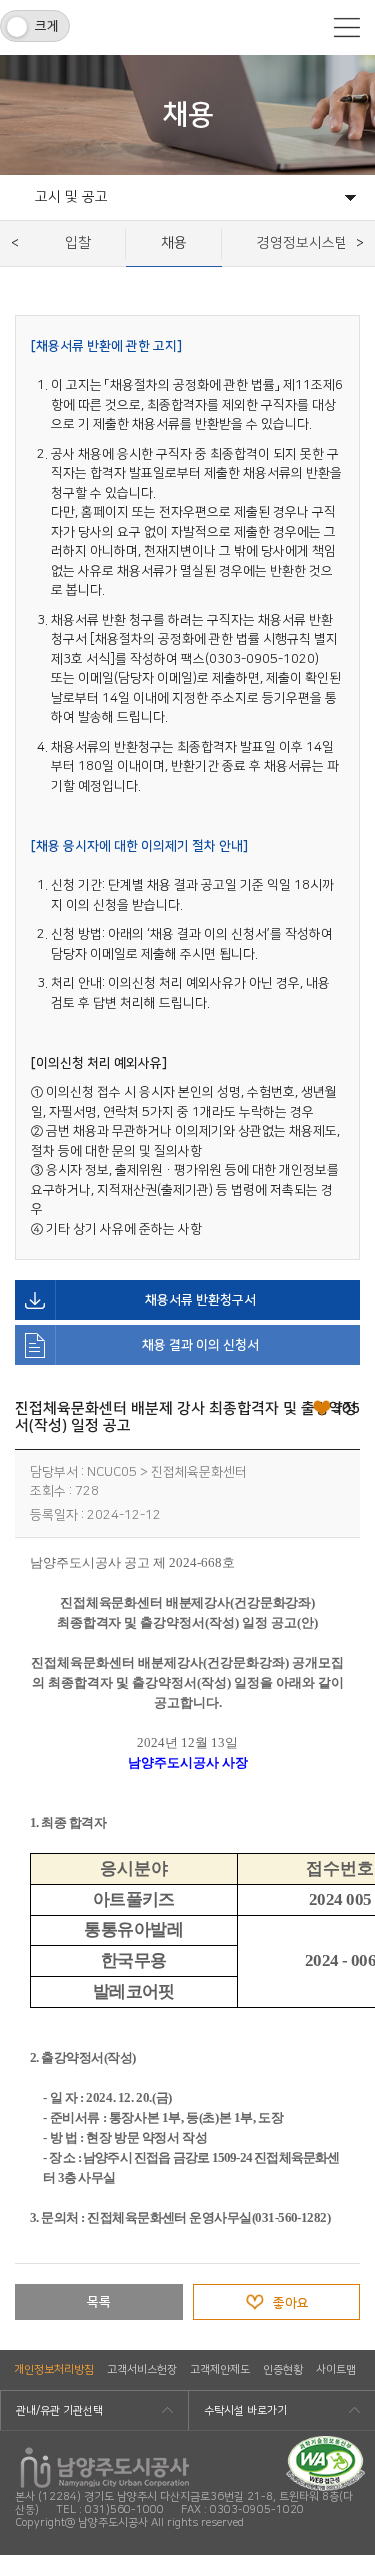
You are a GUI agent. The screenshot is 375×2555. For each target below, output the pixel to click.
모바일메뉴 (347, 27)
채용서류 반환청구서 (200, 1300)
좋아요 (291, 2303)
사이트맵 (336, 2370)
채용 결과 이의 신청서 (200, 1345)
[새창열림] (325, 2443)
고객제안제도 (220, 2370)
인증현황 (283, 2370)
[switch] (35, 26)
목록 (99, 2302)
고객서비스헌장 (142, 2370)
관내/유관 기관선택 (59, 2411)
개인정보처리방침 (54, 2370)
